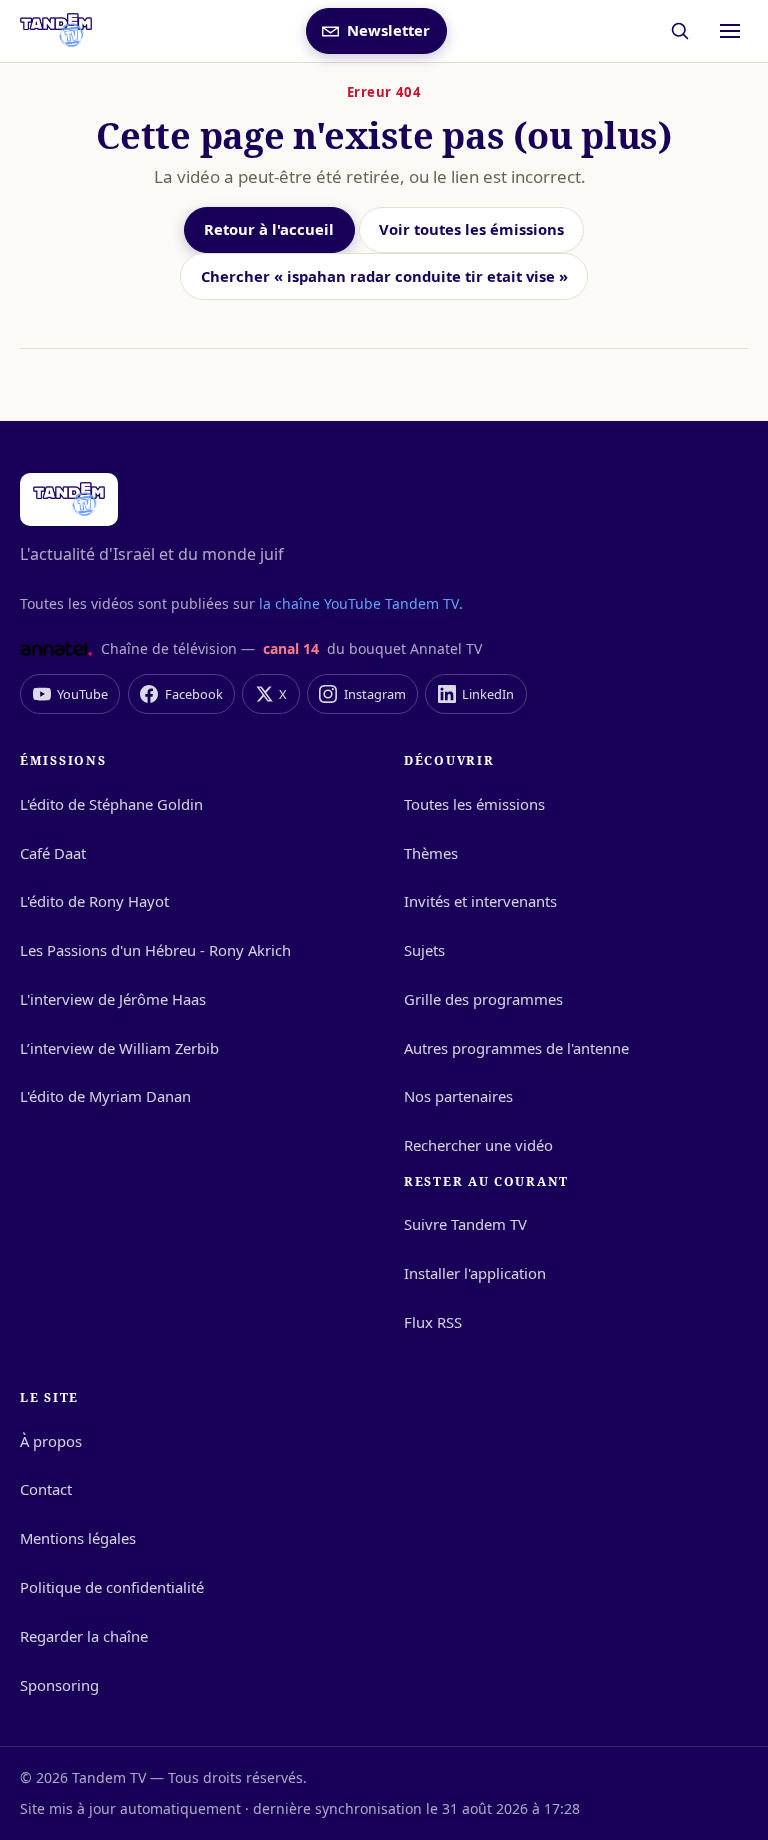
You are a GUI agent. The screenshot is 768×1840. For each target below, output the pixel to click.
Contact (46, 1489)
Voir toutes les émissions (471, 229)
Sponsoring (59, 1685)
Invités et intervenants (480, 901)
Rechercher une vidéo (478, 1145)
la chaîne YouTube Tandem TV (359, 603)
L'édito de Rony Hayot (94, 901)
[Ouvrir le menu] (730, 31)
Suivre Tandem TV (465, 1224)
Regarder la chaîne (84, 1636)
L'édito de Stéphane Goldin (111, 804)
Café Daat (53, 853)
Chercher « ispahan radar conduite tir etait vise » (384, 276)
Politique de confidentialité (112, 1587)
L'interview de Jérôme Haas (113, 999)
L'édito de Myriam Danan (105, 1096)
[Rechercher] (680, 31)
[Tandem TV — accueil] (56, 31)
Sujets (424, 950)
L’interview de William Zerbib (119, 1048)
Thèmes (431, 853)
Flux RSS (433, 1322)
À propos (51, 1441)
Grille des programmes (483, 999)
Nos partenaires (458, 1096)
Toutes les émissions (474, 804)
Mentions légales (78, 1538)
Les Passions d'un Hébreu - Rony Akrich (155, 950)
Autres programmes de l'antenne (516, 1048)
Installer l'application (475, 1273)
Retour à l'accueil (269, 229)
